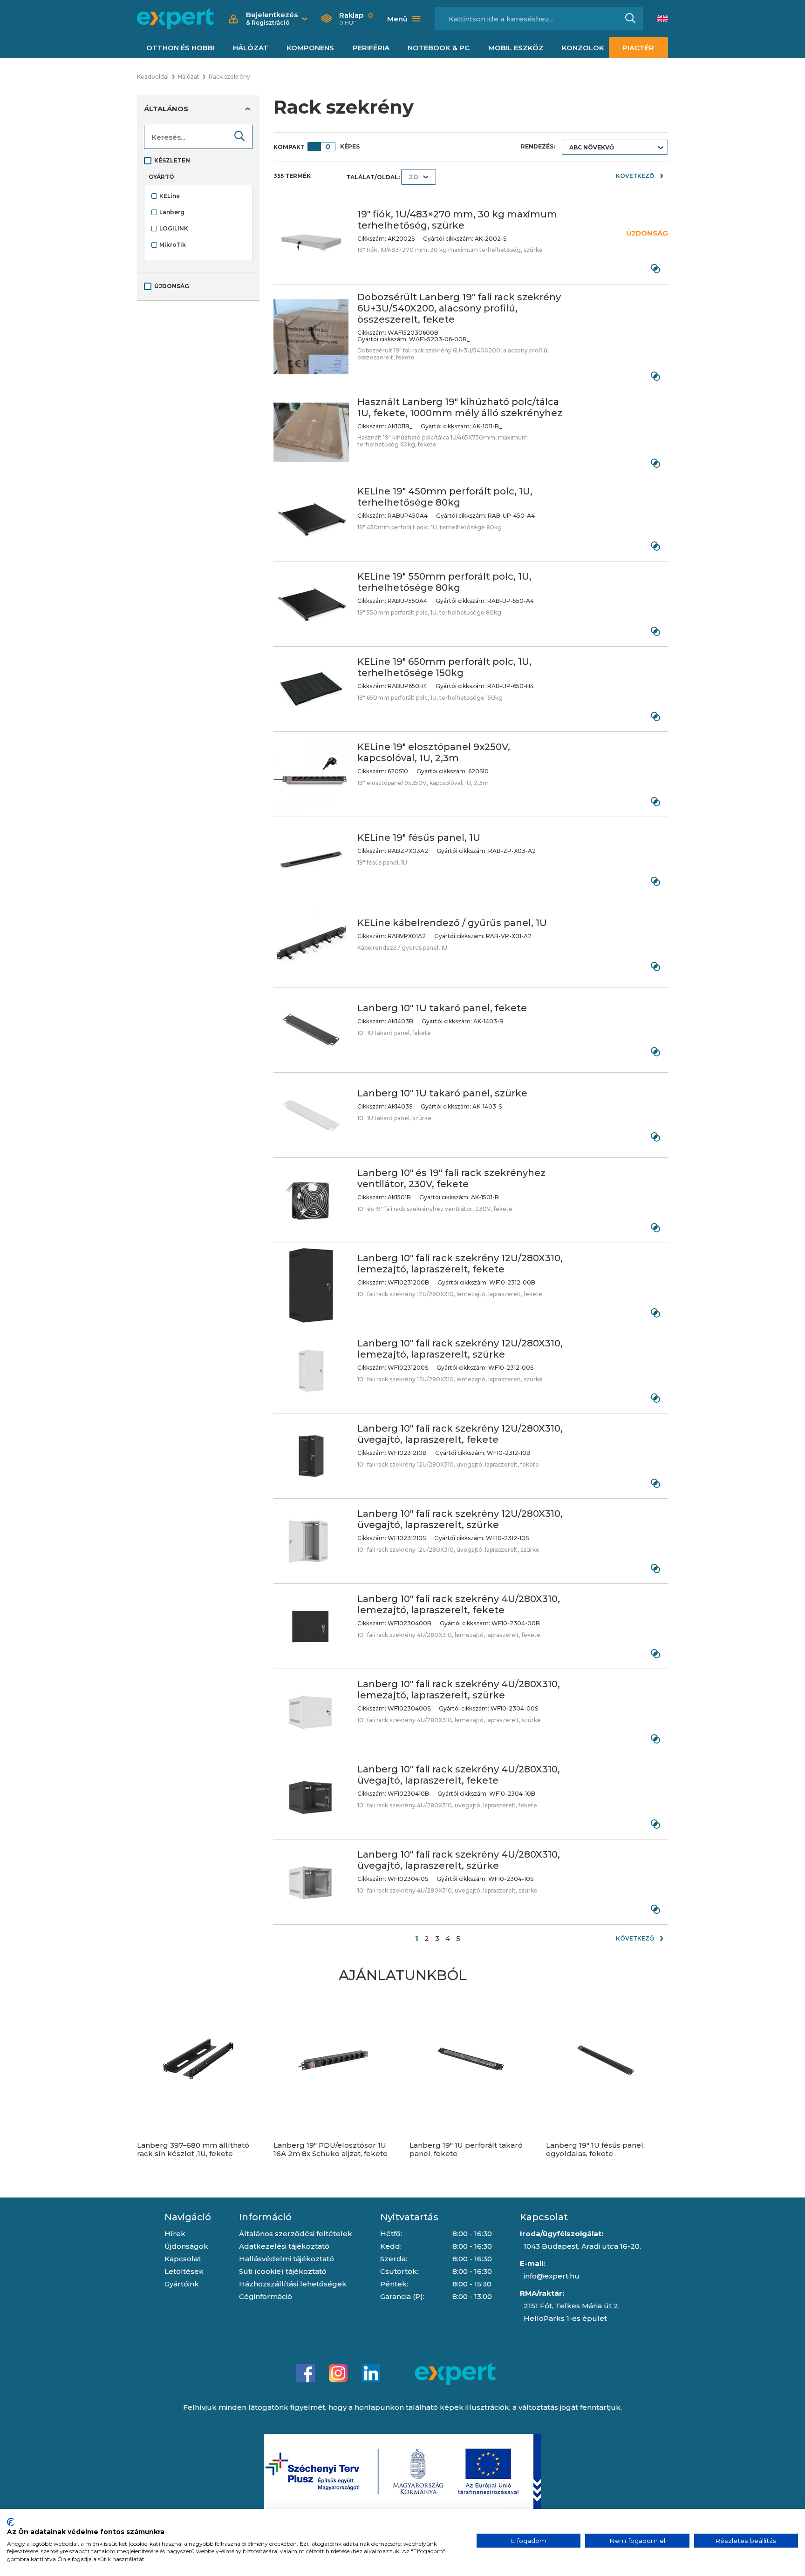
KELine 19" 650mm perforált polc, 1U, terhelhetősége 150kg (444, 667)
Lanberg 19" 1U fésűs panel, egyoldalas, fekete (595, 2150)
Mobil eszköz (516, 48)
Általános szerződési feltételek (296, 2234)
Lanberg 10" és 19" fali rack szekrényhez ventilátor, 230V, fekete (451, 1178)
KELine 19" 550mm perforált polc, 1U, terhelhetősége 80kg (444, 582)
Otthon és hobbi (181, 48)
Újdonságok (186, 2246)
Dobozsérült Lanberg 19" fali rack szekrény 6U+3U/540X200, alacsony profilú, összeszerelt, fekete (459, 308)
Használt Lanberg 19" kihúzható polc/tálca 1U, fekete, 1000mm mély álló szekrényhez (460, 407)
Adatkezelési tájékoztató (284, 2246)
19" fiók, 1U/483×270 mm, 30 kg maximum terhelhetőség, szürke (457, 220)
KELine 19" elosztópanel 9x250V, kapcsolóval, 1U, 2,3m (434, 752)
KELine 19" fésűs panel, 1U (419, 838)
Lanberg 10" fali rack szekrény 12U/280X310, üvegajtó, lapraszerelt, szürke (460, 1519)
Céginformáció (266, 2296)
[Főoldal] (175, 19)
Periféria (371, 48)
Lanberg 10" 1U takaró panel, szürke (442, 1093)
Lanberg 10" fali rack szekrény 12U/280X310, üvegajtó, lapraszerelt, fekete (460, 1434)
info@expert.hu (552, 2276)
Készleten (172, 160)
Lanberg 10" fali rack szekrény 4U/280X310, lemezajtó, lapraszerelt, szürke (459, 1690)
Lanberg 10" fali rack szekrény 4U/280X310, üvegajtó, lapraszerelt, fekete (459, 1775)
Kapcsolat (183, 2259)
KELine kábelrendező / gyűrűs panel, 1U (452, 923)
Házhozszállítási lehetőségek (293, 2284)
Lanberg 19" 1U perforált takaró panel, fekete (466, 2150)
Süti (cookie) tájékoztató (283, 2271)
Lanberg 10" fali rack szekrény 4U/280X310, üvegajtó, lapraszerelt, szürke (459, 1860)
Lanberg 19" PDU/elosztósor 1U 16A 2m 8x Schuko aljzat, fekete (331, 2150)
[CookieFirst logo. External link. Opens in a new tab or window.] (10, 2522)
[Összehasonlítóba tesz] (655, 268)
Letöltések (184, 2271)
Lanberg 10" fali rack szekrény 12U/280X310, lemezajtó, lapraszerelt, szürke (460, 1349)
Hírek (175, 2234)
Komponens (310, 48)
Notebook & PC (439, 48)
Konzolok (583, 48)
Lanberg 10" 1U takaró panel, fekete (442, 1008)
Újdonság (172, 286)
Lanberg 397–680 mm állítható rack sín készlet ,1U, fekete (193, 2150)
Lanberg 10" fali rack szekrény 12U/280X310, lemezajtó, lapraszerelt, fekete (460, 1264)
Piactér (638, 48)
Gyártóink (182, 2284)
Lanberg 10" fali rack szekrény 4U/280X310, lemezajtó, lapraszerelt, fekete (459, 1604)
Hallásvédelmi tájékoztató (287, 2259)
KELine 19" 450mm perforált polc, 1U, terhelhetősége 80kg (445, 497)
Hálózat (251, 48)
